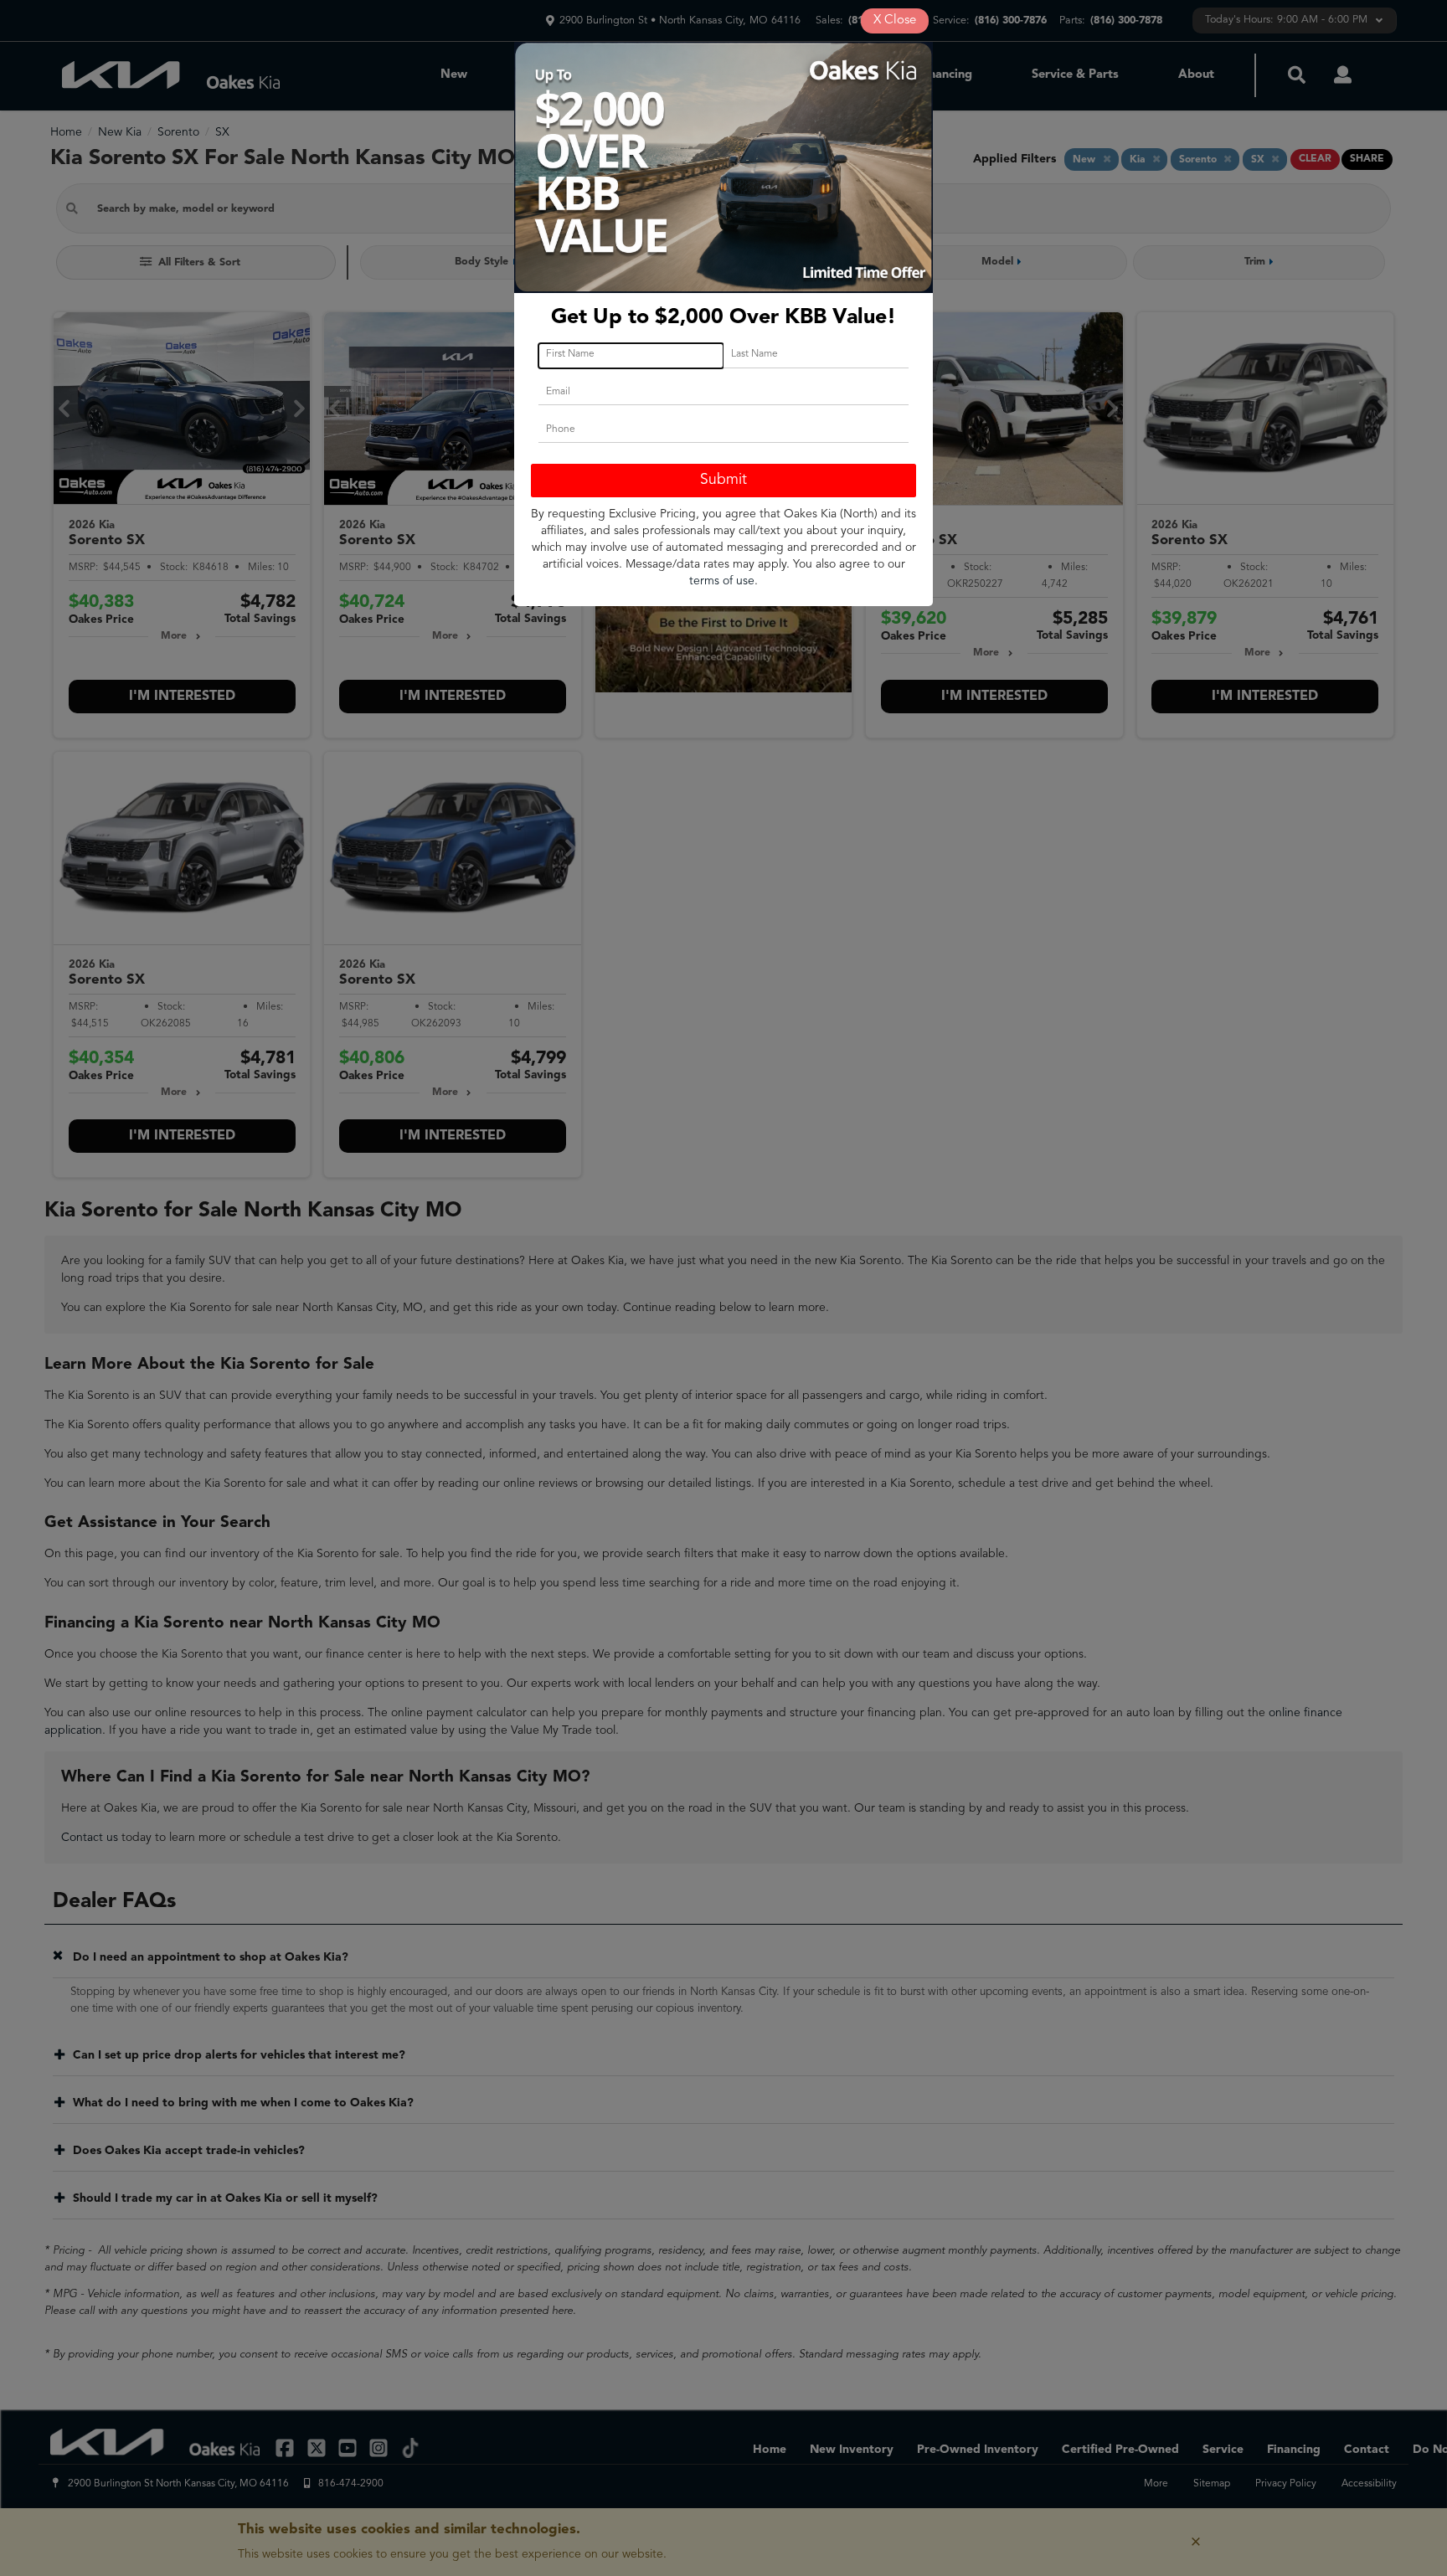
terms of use (722, 581)
